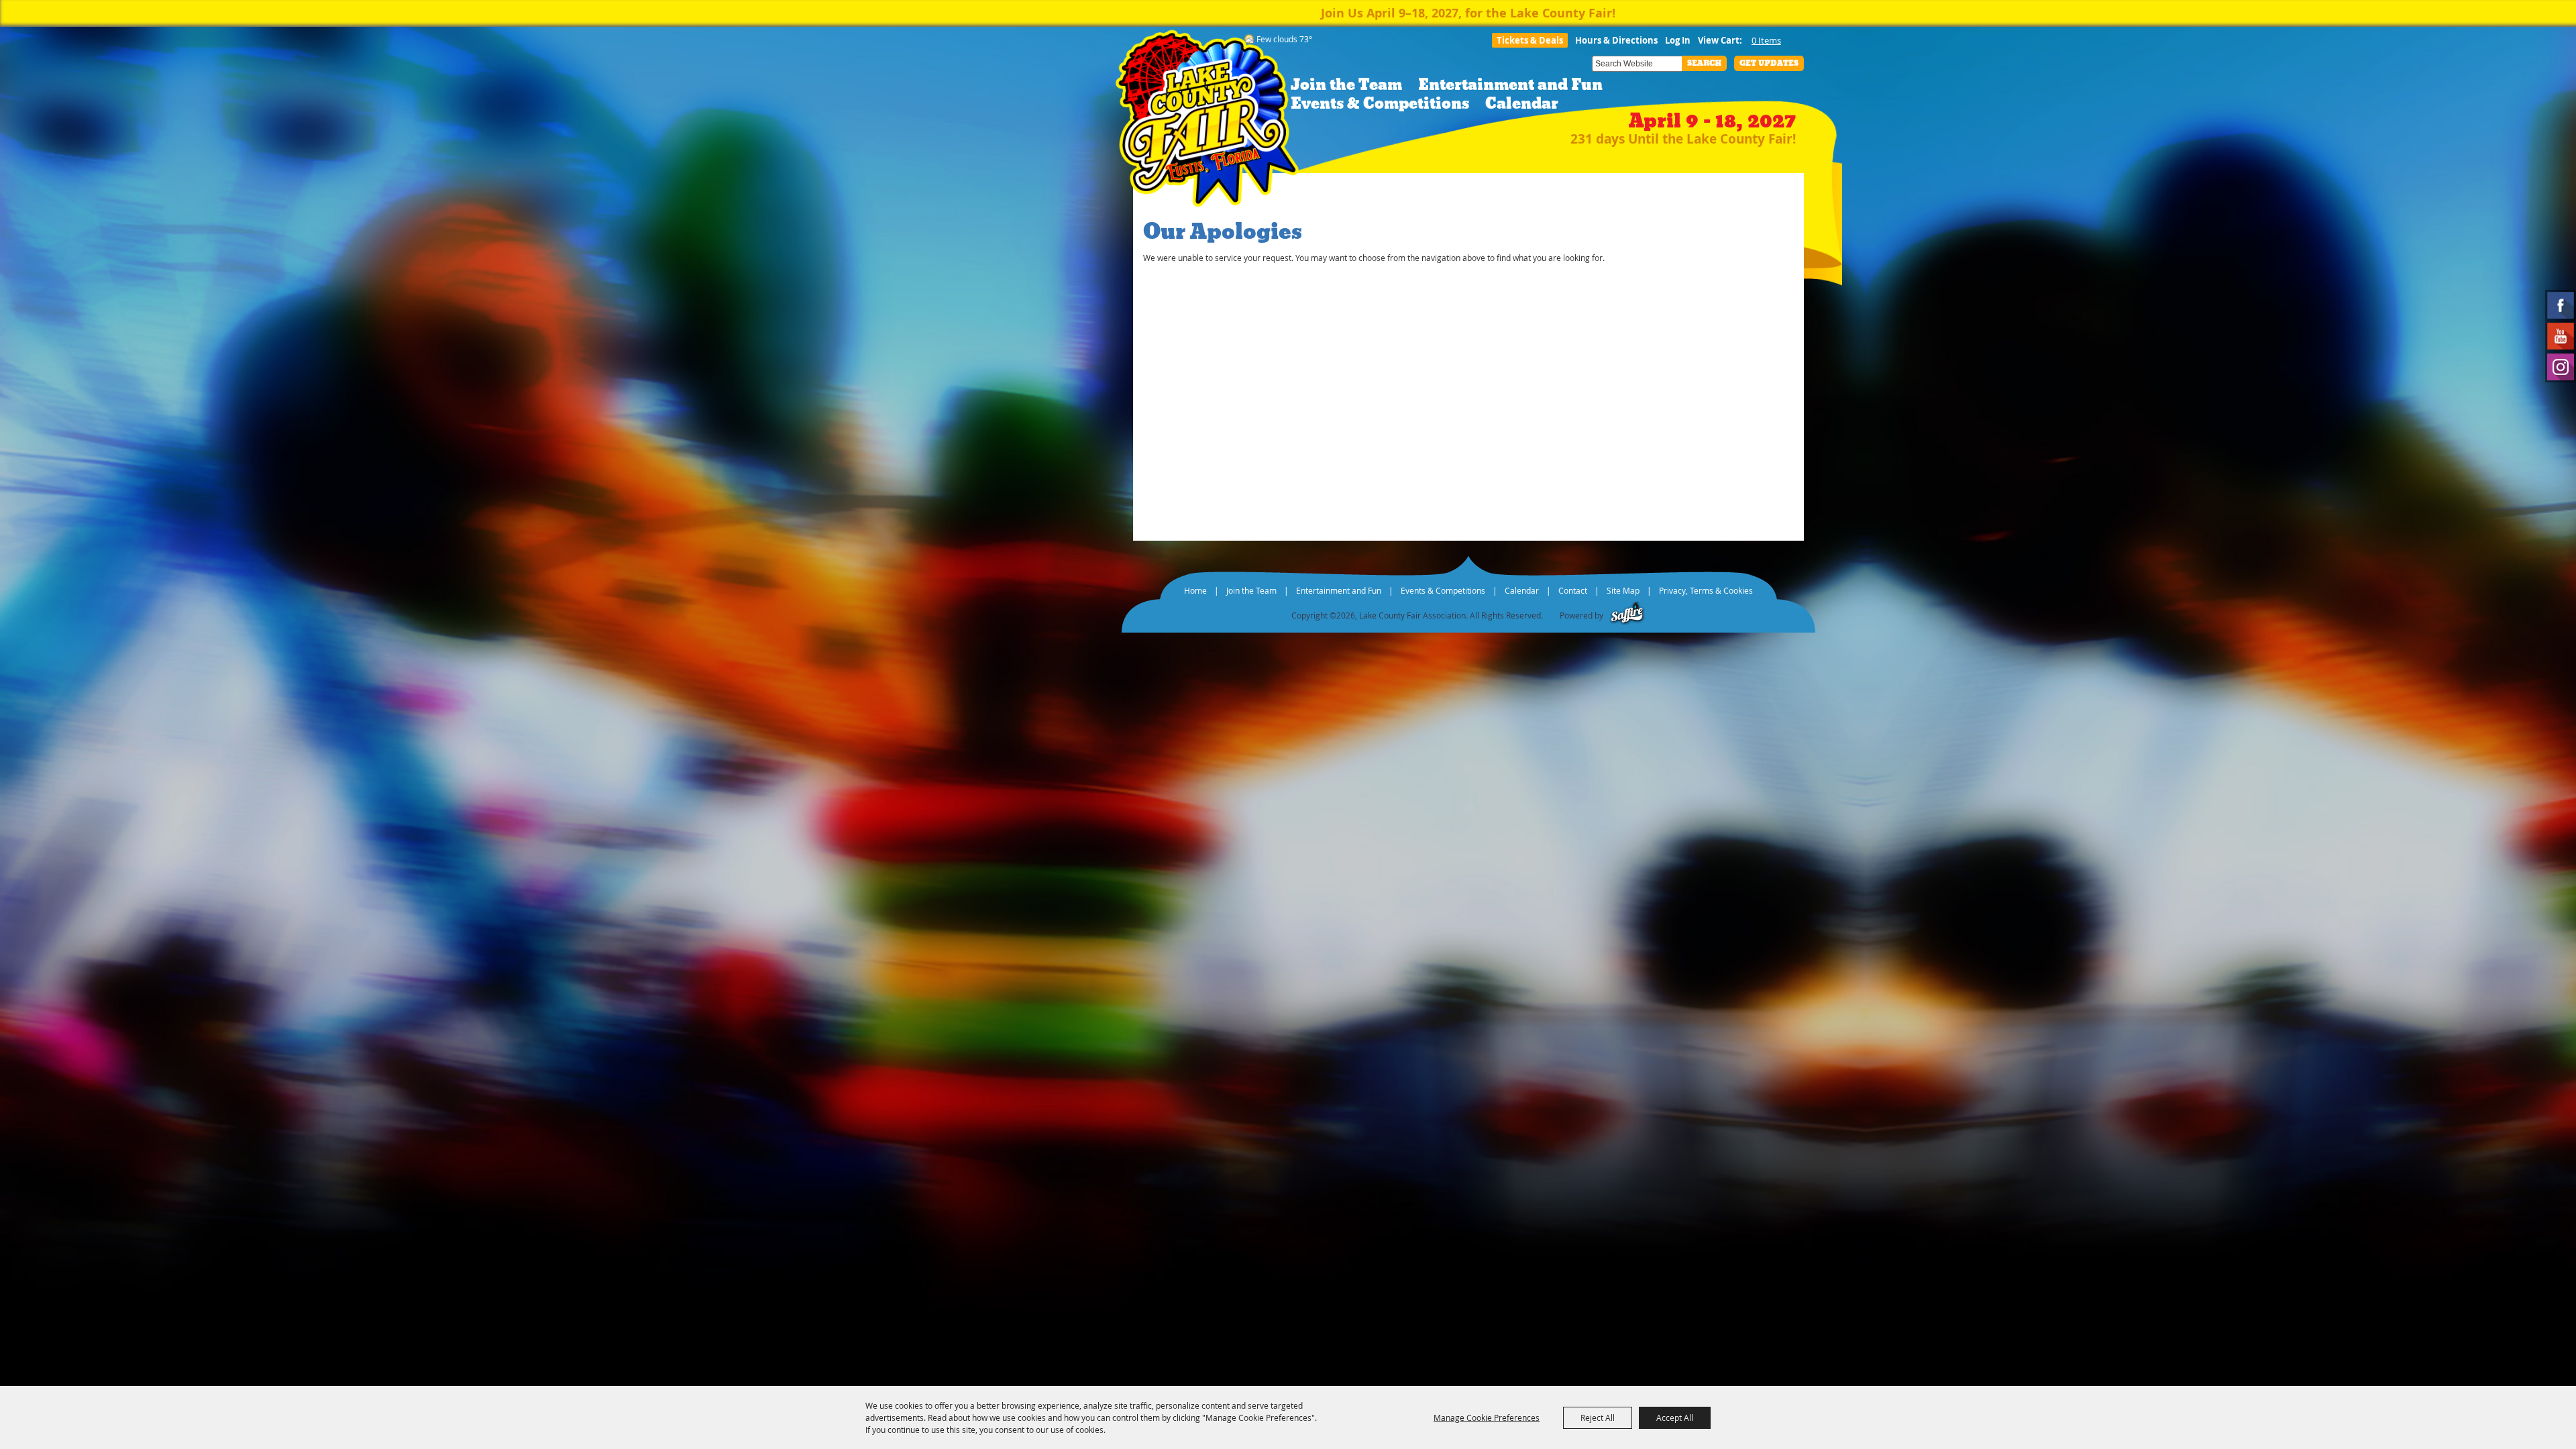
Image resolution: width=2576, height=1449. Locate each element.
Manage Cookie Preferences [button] (1487, 1417)
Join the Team (1346, 85)
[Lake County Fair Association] (1207, 122)
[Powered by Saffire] (1627, 615)
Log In (1678, 40)
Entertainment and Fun (1510, 85)
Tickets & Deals (1530, 40)
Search (1704, 63)
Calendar (1522, 104)
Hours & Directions (1616, 40)
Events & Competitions (1380, 104)
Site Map (1623, 590)
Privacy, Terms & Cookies (1706, 590)
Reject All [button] (1598, 1417)
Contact (1573, 590)
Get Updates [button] (1769, 63)
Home (1195, 590)
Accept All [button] (1675, 1417)
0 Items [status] (1766, 40)
